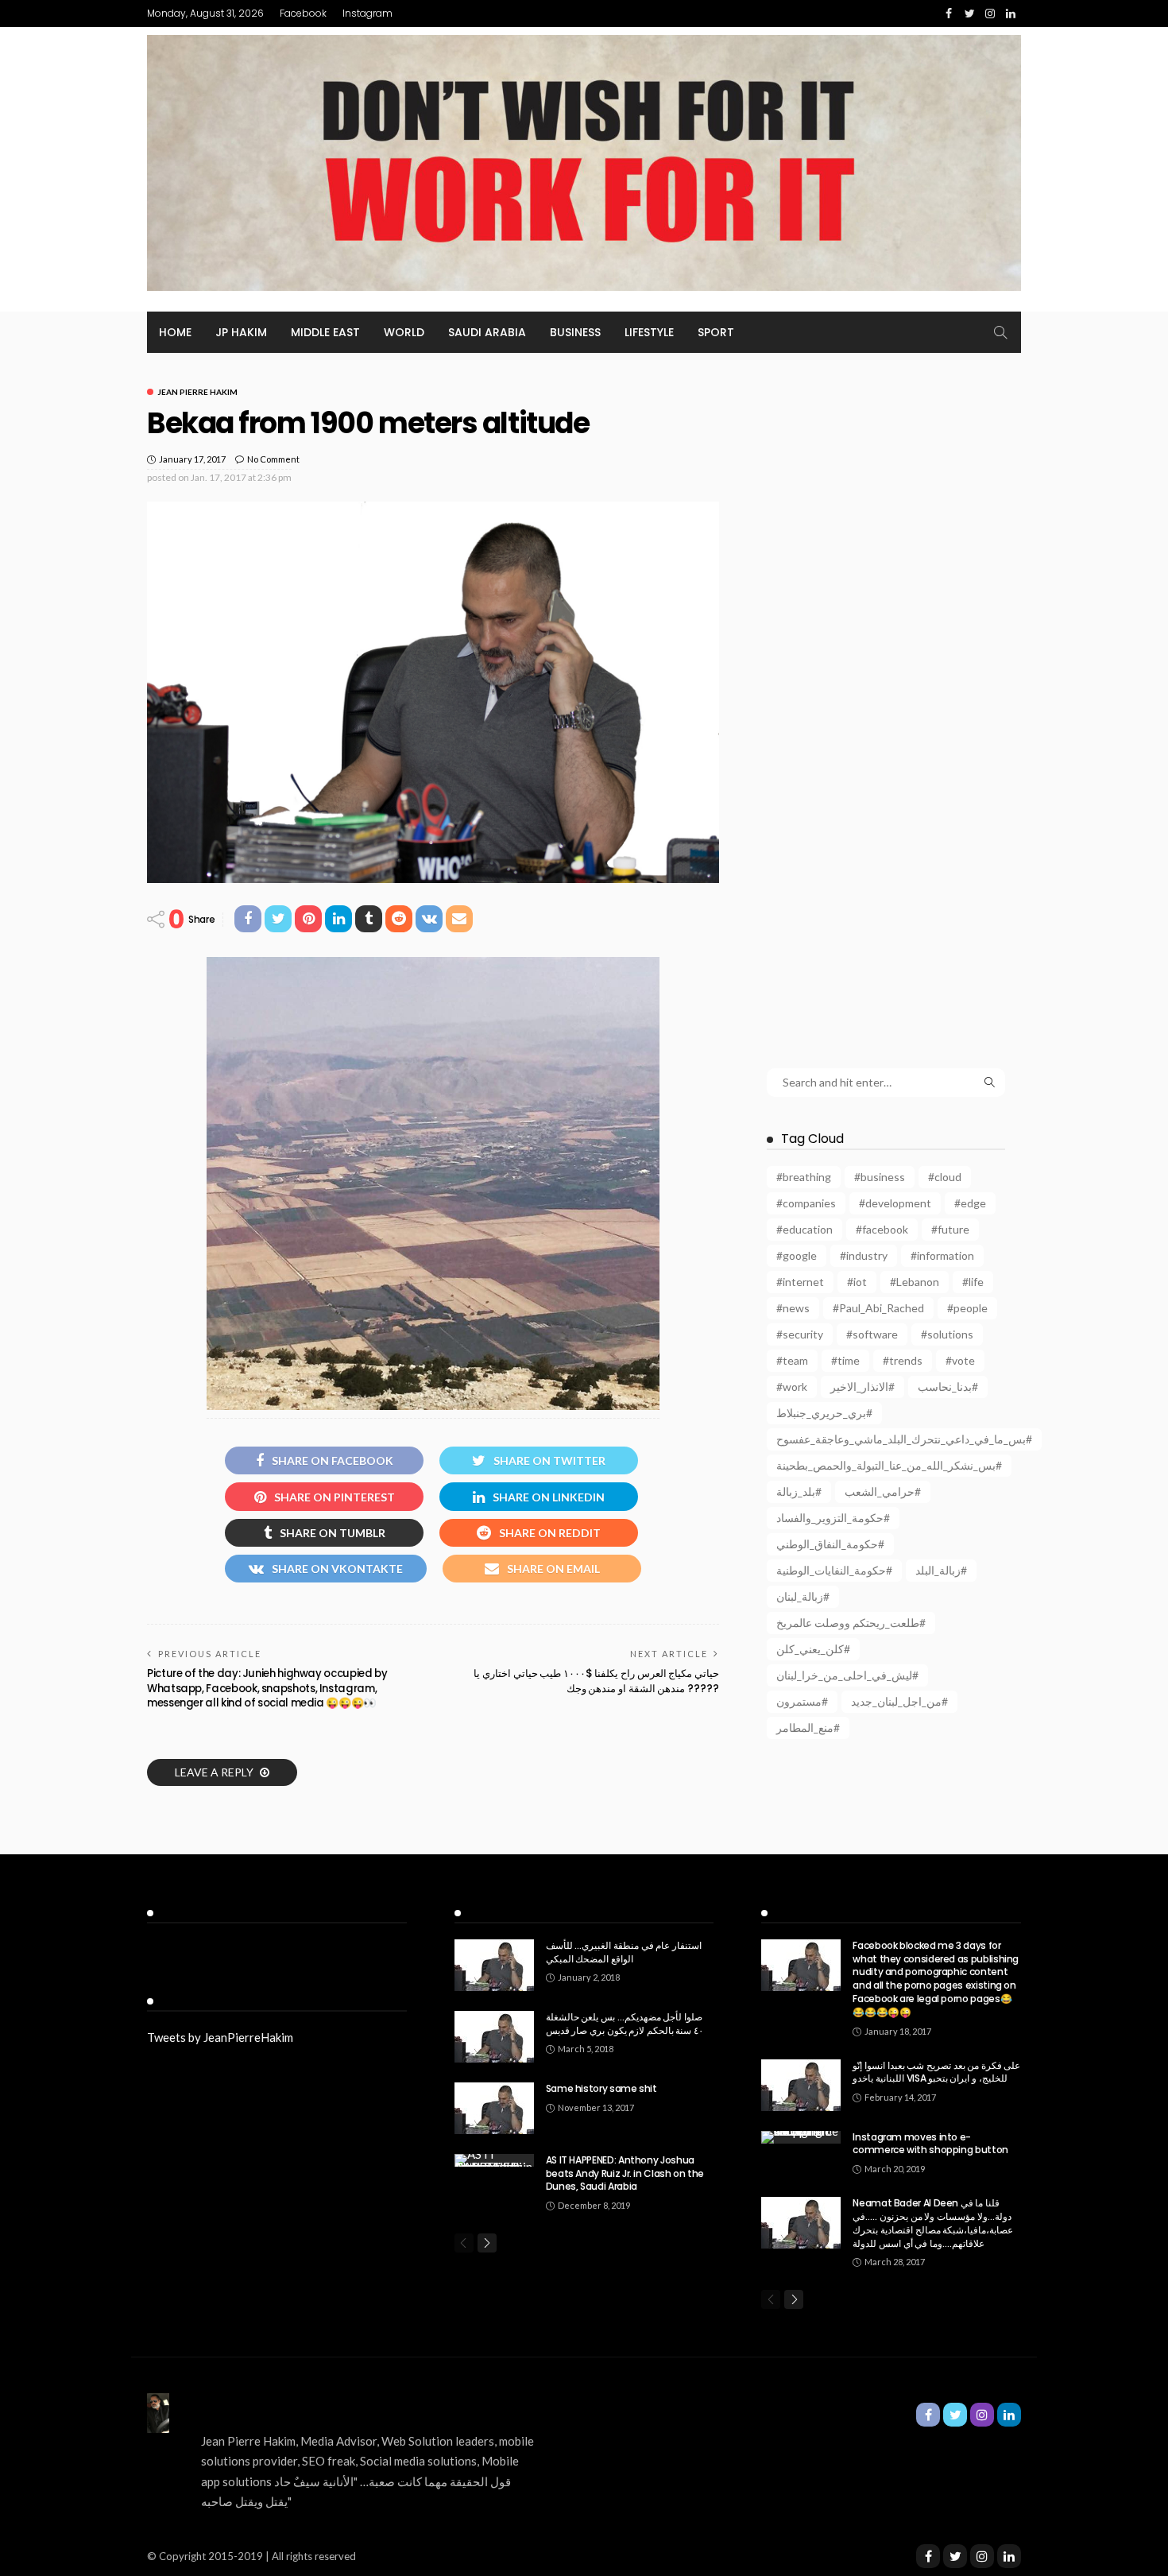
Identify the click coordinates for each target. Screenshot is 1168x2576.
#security (800, 1334)
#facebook (882, 1229)
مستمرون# (802, 1701)
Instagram (367, 13)
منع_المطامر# (808, 1728)
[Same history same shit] (494, 2108)
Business (575, 332)
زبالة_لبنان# (803, 1596)
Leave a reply (215, 1772)
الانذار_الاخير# (862, 1387)
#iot (857, 1282)
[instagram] (982, 2556)
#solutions (947, 1334)
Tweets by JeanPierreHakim (220, 2037)
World (404, 332)
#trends (903, 1360)
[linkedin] (1009, 2556)
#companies (806, 1203)
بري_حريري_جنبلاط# (824, 1413)
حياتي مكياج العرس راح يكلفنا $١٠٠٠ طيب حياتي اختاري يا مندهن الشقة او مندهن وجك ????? (596, 1681)
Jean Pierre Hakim (197, 392)
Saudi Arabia (487, 332)
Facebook (303, 13)
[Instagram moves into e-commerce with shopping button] (801, 2137)
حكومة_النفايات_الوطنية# (834, 1570)
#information (942, 1255)
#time (845, 1360)
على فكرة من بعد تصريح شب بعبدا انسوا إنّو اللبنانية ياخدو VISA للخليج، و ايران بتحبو (936, 2072)
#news (793, 1308)
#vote (960, 1360)
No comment (273, 459)
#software (872, 1334)
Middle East (325, 332)
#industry (864, 1255)
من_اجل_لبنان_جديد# (899, 1701)
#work (792, 1387)
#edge (970, 1203)
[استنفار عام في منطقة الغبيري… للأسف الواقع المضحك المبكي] (494, 1965)
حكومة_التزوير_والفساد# (833, 1518)
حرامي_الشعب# (883, 1491)
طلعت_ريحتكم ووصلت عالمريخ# (851, 1623)
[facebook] (928, 2556)
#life (973, 1282)
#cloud (945, 1177)
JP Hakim (241, 332)
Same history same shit (601, 2088)
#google (797, 1255)
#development (895, 1203)
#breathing (804, 1177)
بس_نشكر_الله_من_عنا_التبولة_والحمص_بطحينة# (889, 1465)
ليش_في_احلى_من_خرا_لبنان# (847, 1675)
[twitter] (955, 2556)
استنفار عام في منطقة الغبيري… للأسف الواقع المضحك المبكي (624, 1952)
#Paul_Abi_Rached (878, 1308)
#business (880, 1177)
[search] (1000, 332)
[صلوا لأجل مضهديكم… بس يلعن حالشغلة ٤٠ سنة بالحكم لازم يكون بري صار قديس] (494, 2037)
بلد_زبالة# (799, 1491)
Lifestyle (649, 332)
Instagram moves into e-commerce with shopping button (930, 2144)
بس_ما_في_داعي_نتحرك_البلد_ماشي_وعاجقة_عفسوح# (904, 1439)
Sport (716, 332)
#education (804, 1229)
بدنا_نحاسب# (948, 1387)
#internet (800, 1282)
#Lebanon (915, 1282)
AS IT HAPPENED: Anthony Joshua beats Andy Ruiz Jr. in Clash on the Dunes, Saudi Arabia (625, 2173)
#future (950, 1229)
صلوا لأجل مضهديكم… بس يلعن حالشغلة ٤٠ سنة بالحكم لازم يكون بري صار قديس (625, 2024)
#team (792, 1360)
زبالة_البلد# (941, 1570)
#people (967, 1308)
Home (175, 332)
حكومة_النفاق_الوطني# (830, 1544)
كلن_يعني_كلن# (813, 1649)
